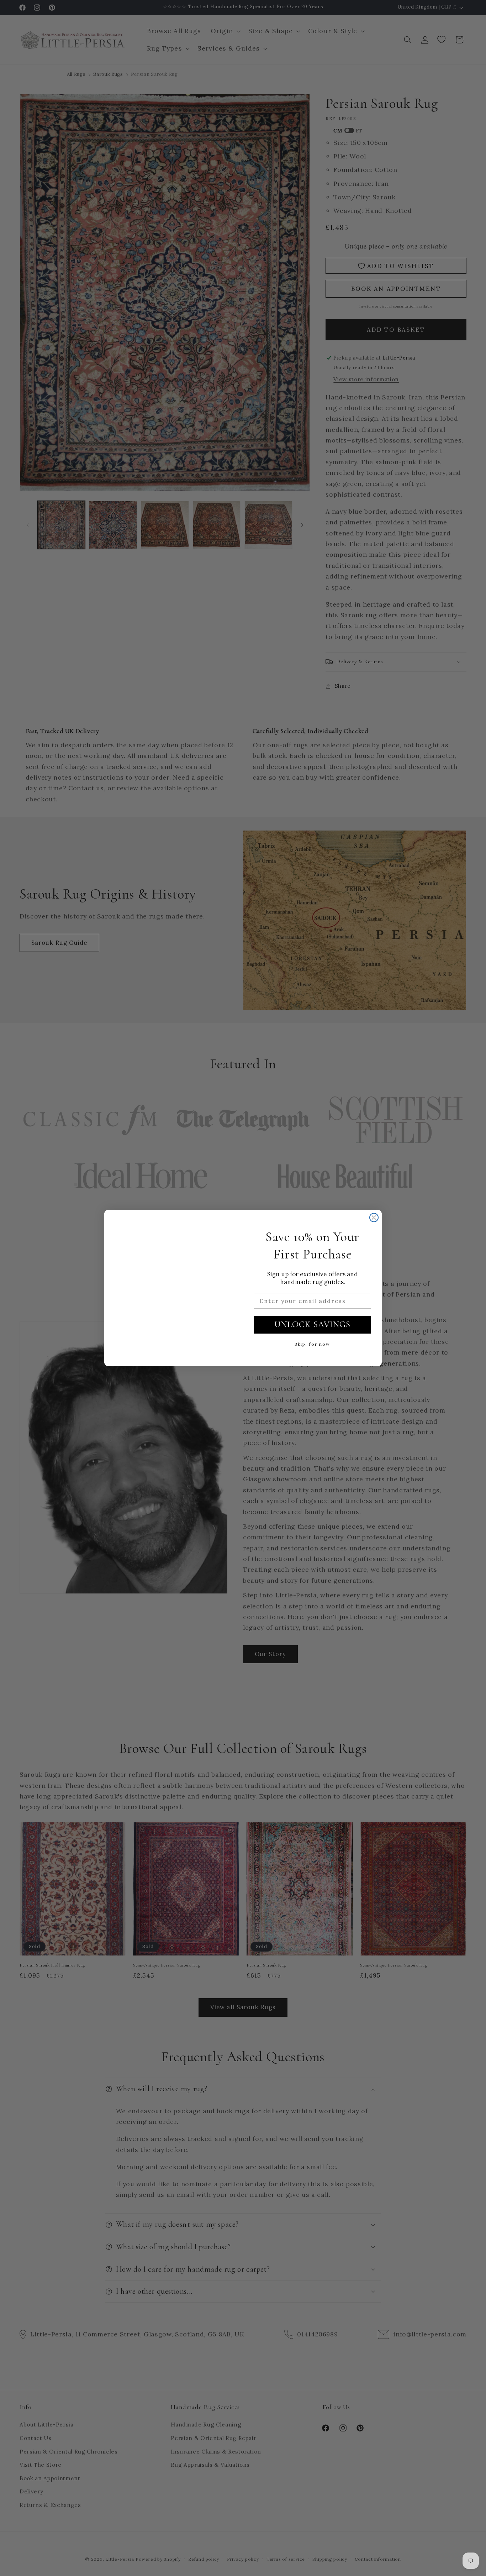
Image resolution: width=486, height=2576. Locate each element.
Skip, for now (312, 1344)
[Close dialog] (374, 1218)
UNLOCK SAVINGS (312, 1324)
